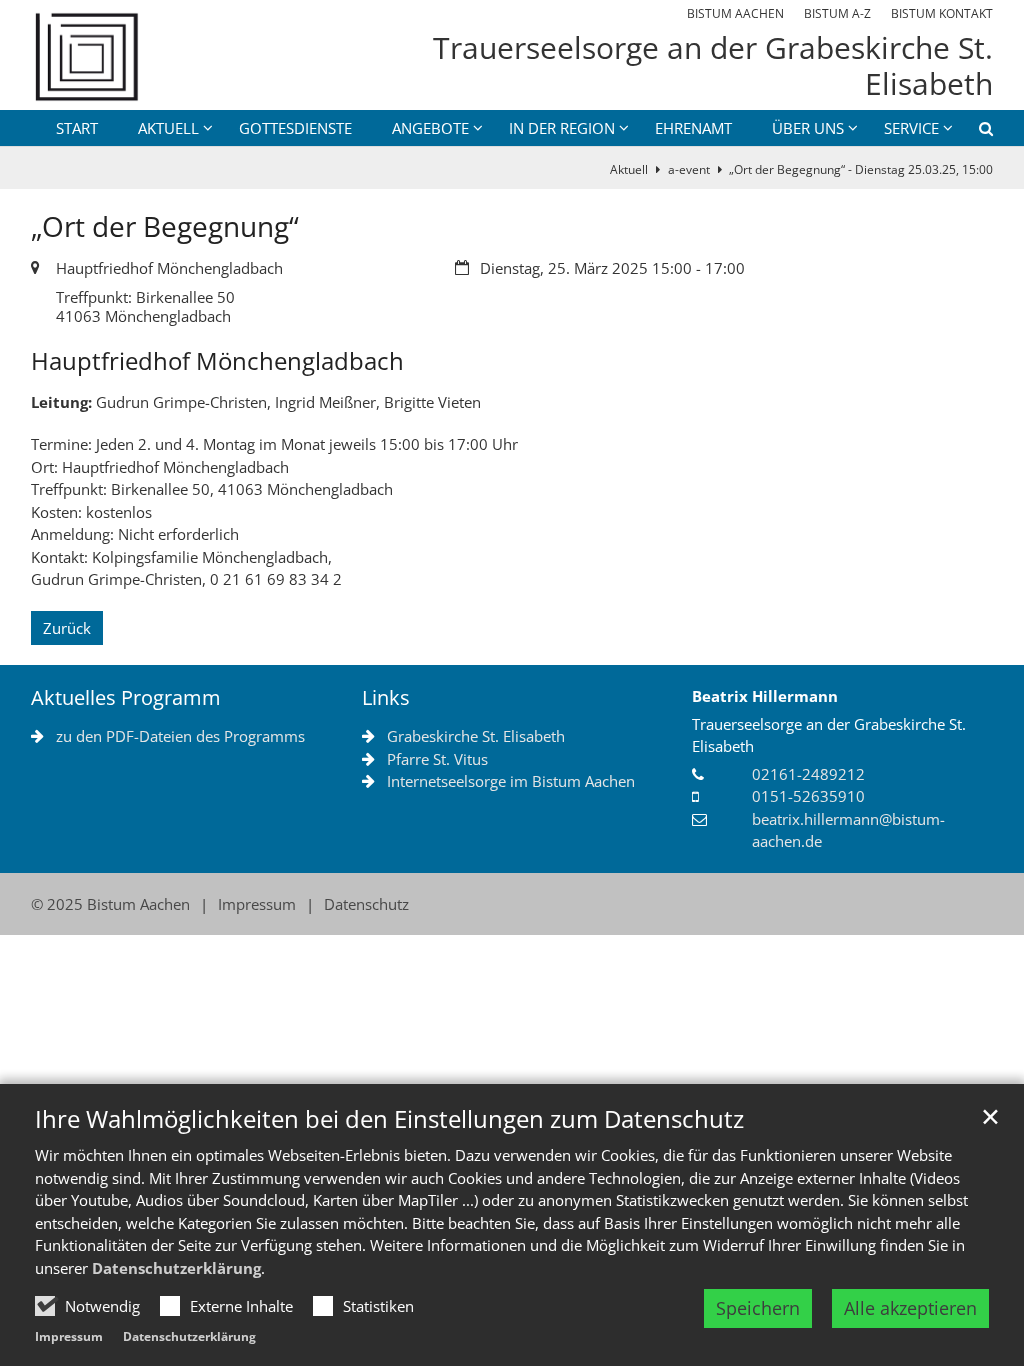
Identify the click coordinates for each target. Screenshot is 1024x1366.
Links (386, 697)
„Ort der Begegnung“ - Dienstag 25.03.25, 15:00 (861, 169)
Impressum (69, 1336)
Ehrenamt (693, 128)
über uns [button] (808, 128)
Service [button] (911, 128)
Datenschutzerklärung (176, 1268)
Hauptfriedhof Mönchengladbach (217, 361)
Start (77, 128)
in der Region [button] (562, 128)
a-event (689, 169)
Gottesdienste (295, 128)
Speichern (758, 1308)
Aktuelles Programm (126, 697)
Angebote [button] (430, 128)
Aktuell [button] (168, 128)
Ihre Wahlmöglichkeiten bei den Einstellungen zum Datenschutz (389, 1119)
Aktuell (629, 169)
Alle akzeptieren (910, 1308)
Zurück (67, 628)
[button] (973, 132)
